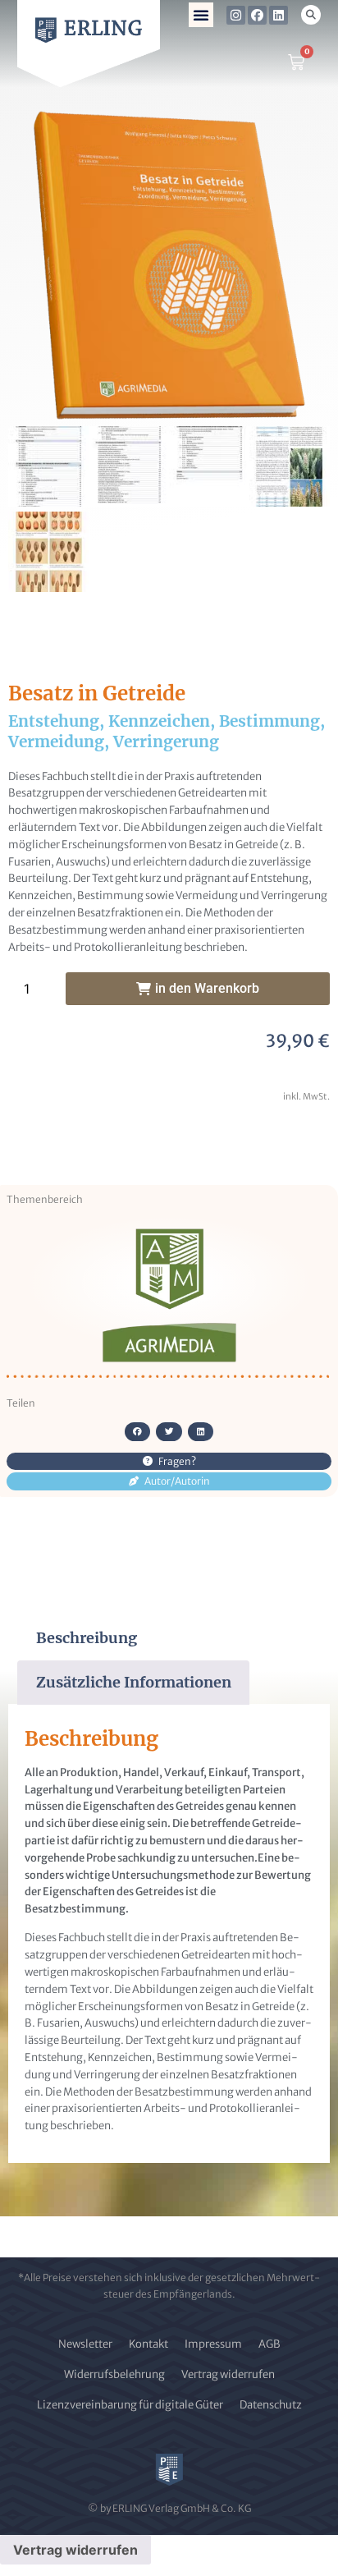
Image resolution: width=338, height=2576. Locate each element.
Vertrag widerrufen (228, 2374)
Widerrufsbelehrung (114, 2374)
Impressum (213, 2344)
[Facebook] (257, 15)
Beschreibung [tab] (87, 1638)
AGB (269, 2344)
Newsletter (85, 2344)
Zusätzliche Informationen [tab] (134, 1682)
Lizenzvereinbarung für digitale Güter (130, 2405)
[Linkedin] (279, 15)
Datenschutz (271, 2405)
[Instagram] (236, 15)
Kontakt (148, 2344)
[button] (201, 15)
